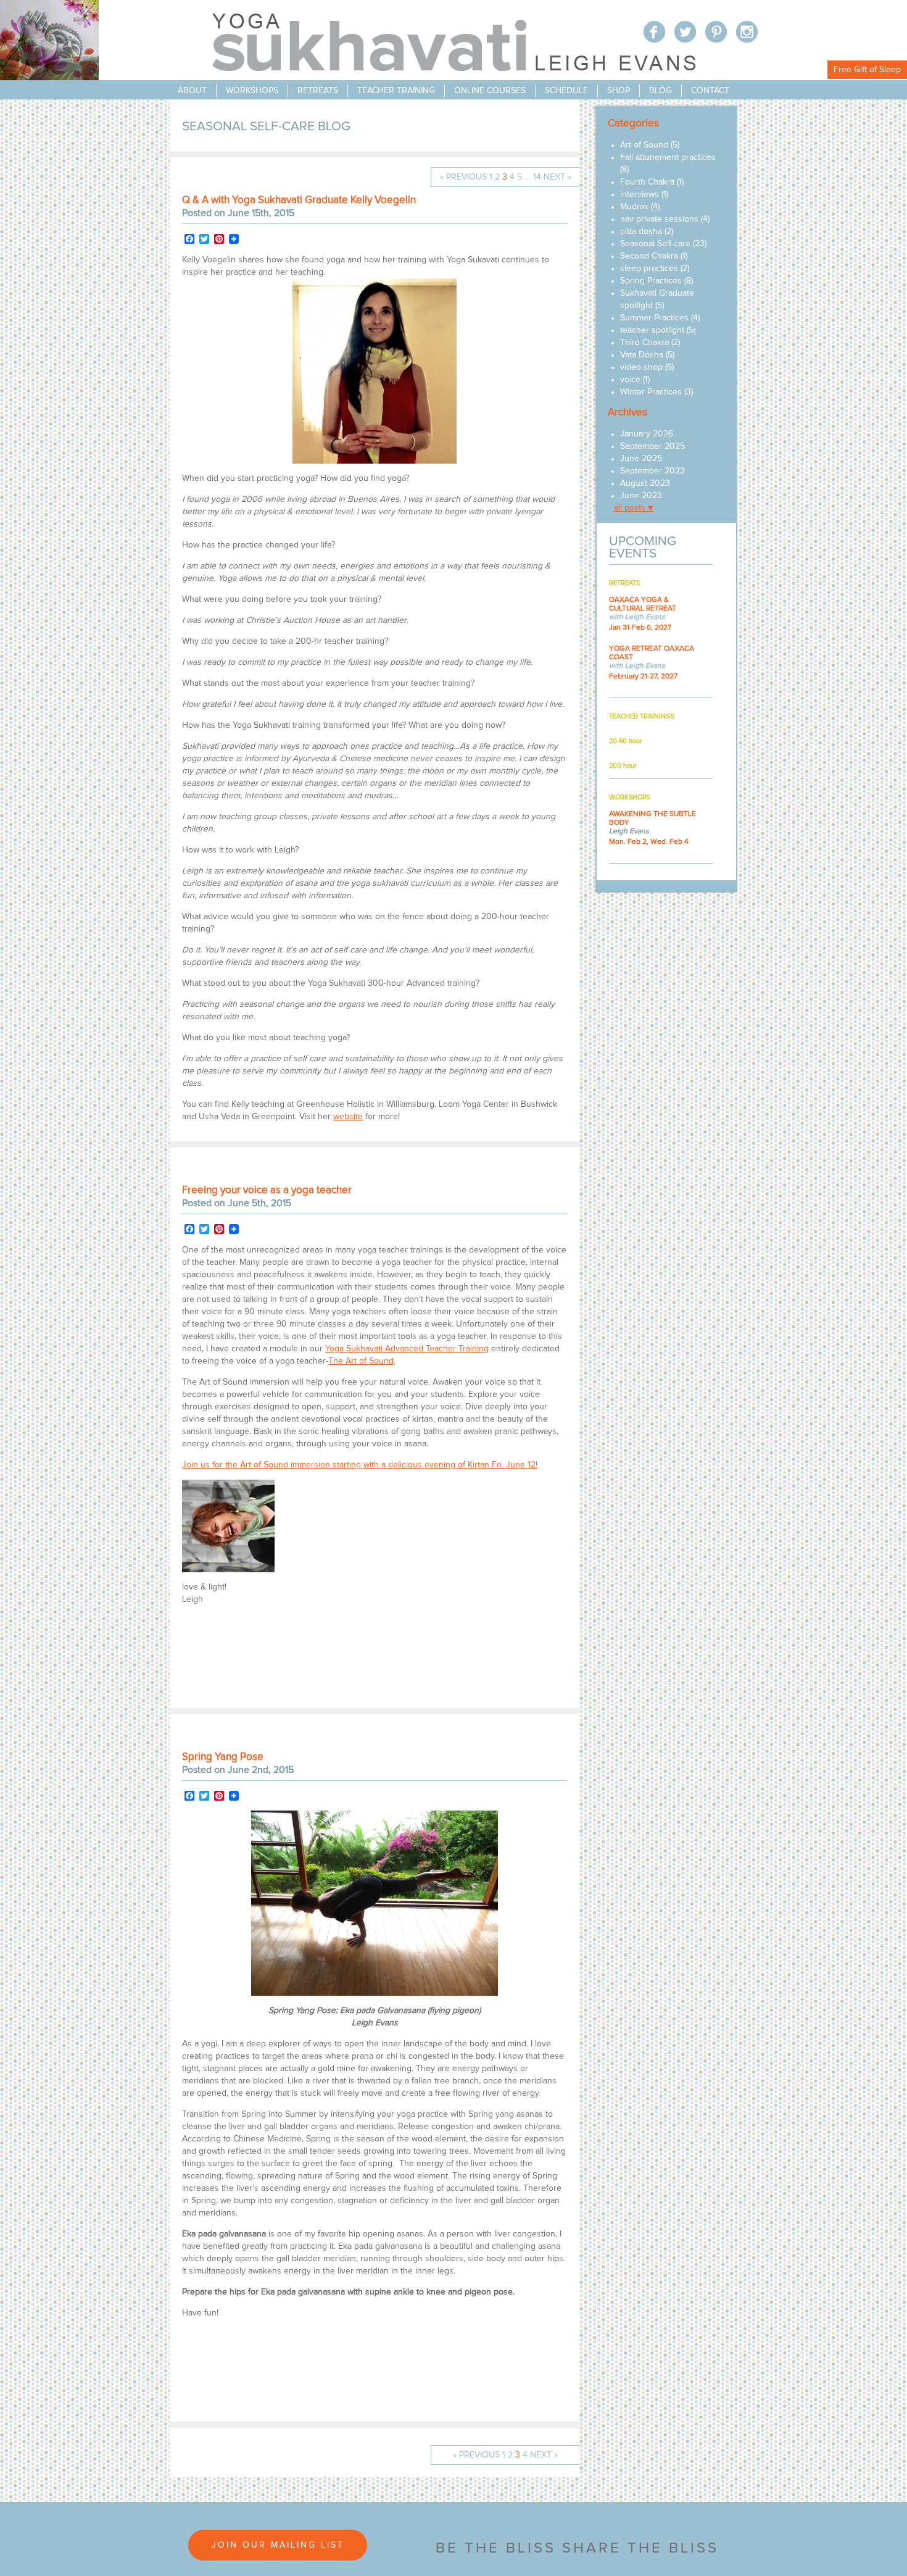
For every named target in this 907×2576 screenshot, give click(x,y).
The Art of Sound (361, 1361)
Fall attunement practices (668, 157)
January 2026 (647, 434)
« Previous (463, 177)
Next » (557, 177)
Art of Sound (644, 145)
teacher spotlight (652, 330)
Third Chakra (644, 343)
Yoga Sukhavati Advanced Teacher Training (407, 1349)
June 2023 (641, 496)
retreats (318, 91)
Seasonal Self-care (655, 244)
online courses (490, 91)
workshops (252, 91)
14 (537, 177)
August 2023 (645, 483)
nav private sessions (659, 219)
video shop (641, 367)
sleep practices (649, 269)
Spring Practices (651, 281)
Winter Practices (651, 392)
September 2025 (652, 446)
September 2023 (652, 471)
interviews (640, 194)
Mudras (634, 207)
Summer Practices (654, 318)
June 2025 (641, 459)
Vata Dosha (642, 355)
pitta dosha (641, 231)
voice (630, 380)
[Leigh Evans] (228, 1570)
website (348, 1117)
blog (661, 91)
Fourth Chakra (647, 182)
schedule (566, 91)
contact (710, 91)
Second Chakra (649, 256)
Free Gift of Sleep (867, 70)
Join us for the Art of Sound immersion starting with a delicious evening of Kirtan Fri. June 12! (360, 1465)
